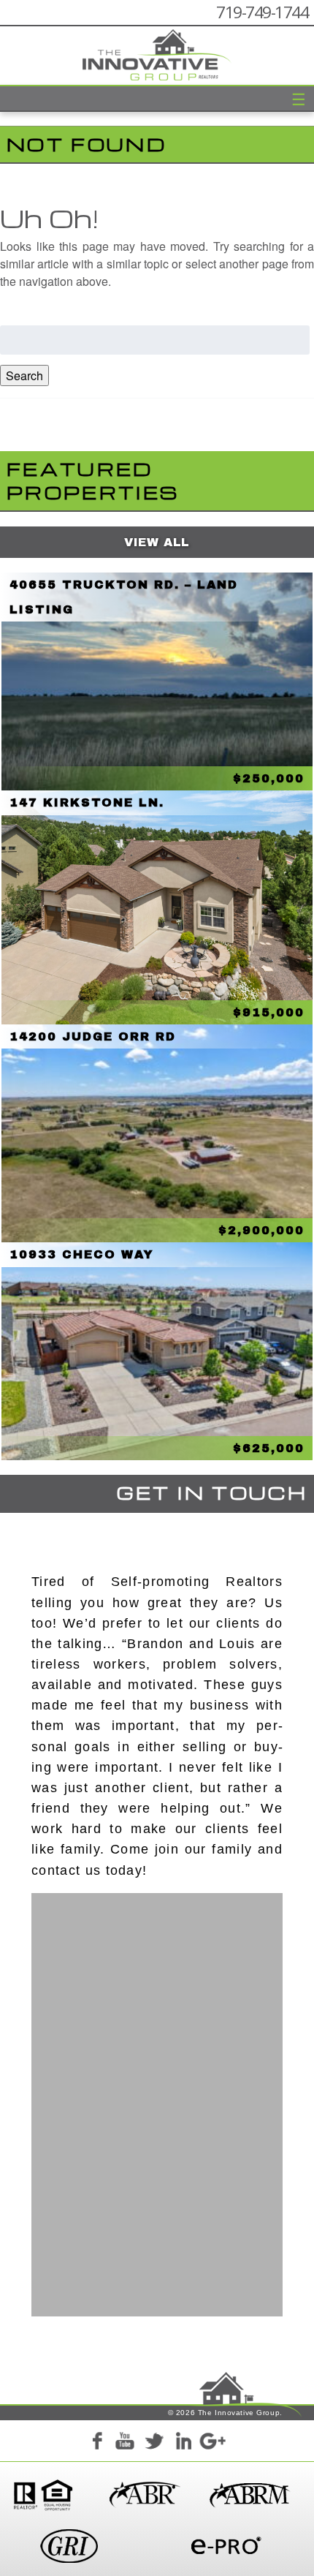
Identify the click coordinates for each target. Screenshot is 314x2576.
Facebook (96, 2444)
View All (157, 542)
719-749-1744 (262, 12)
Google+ (212, 2444)
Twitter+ (154, 2444)
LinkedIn (183, 2444)
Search (24, 375)
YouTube (125, 2444)
